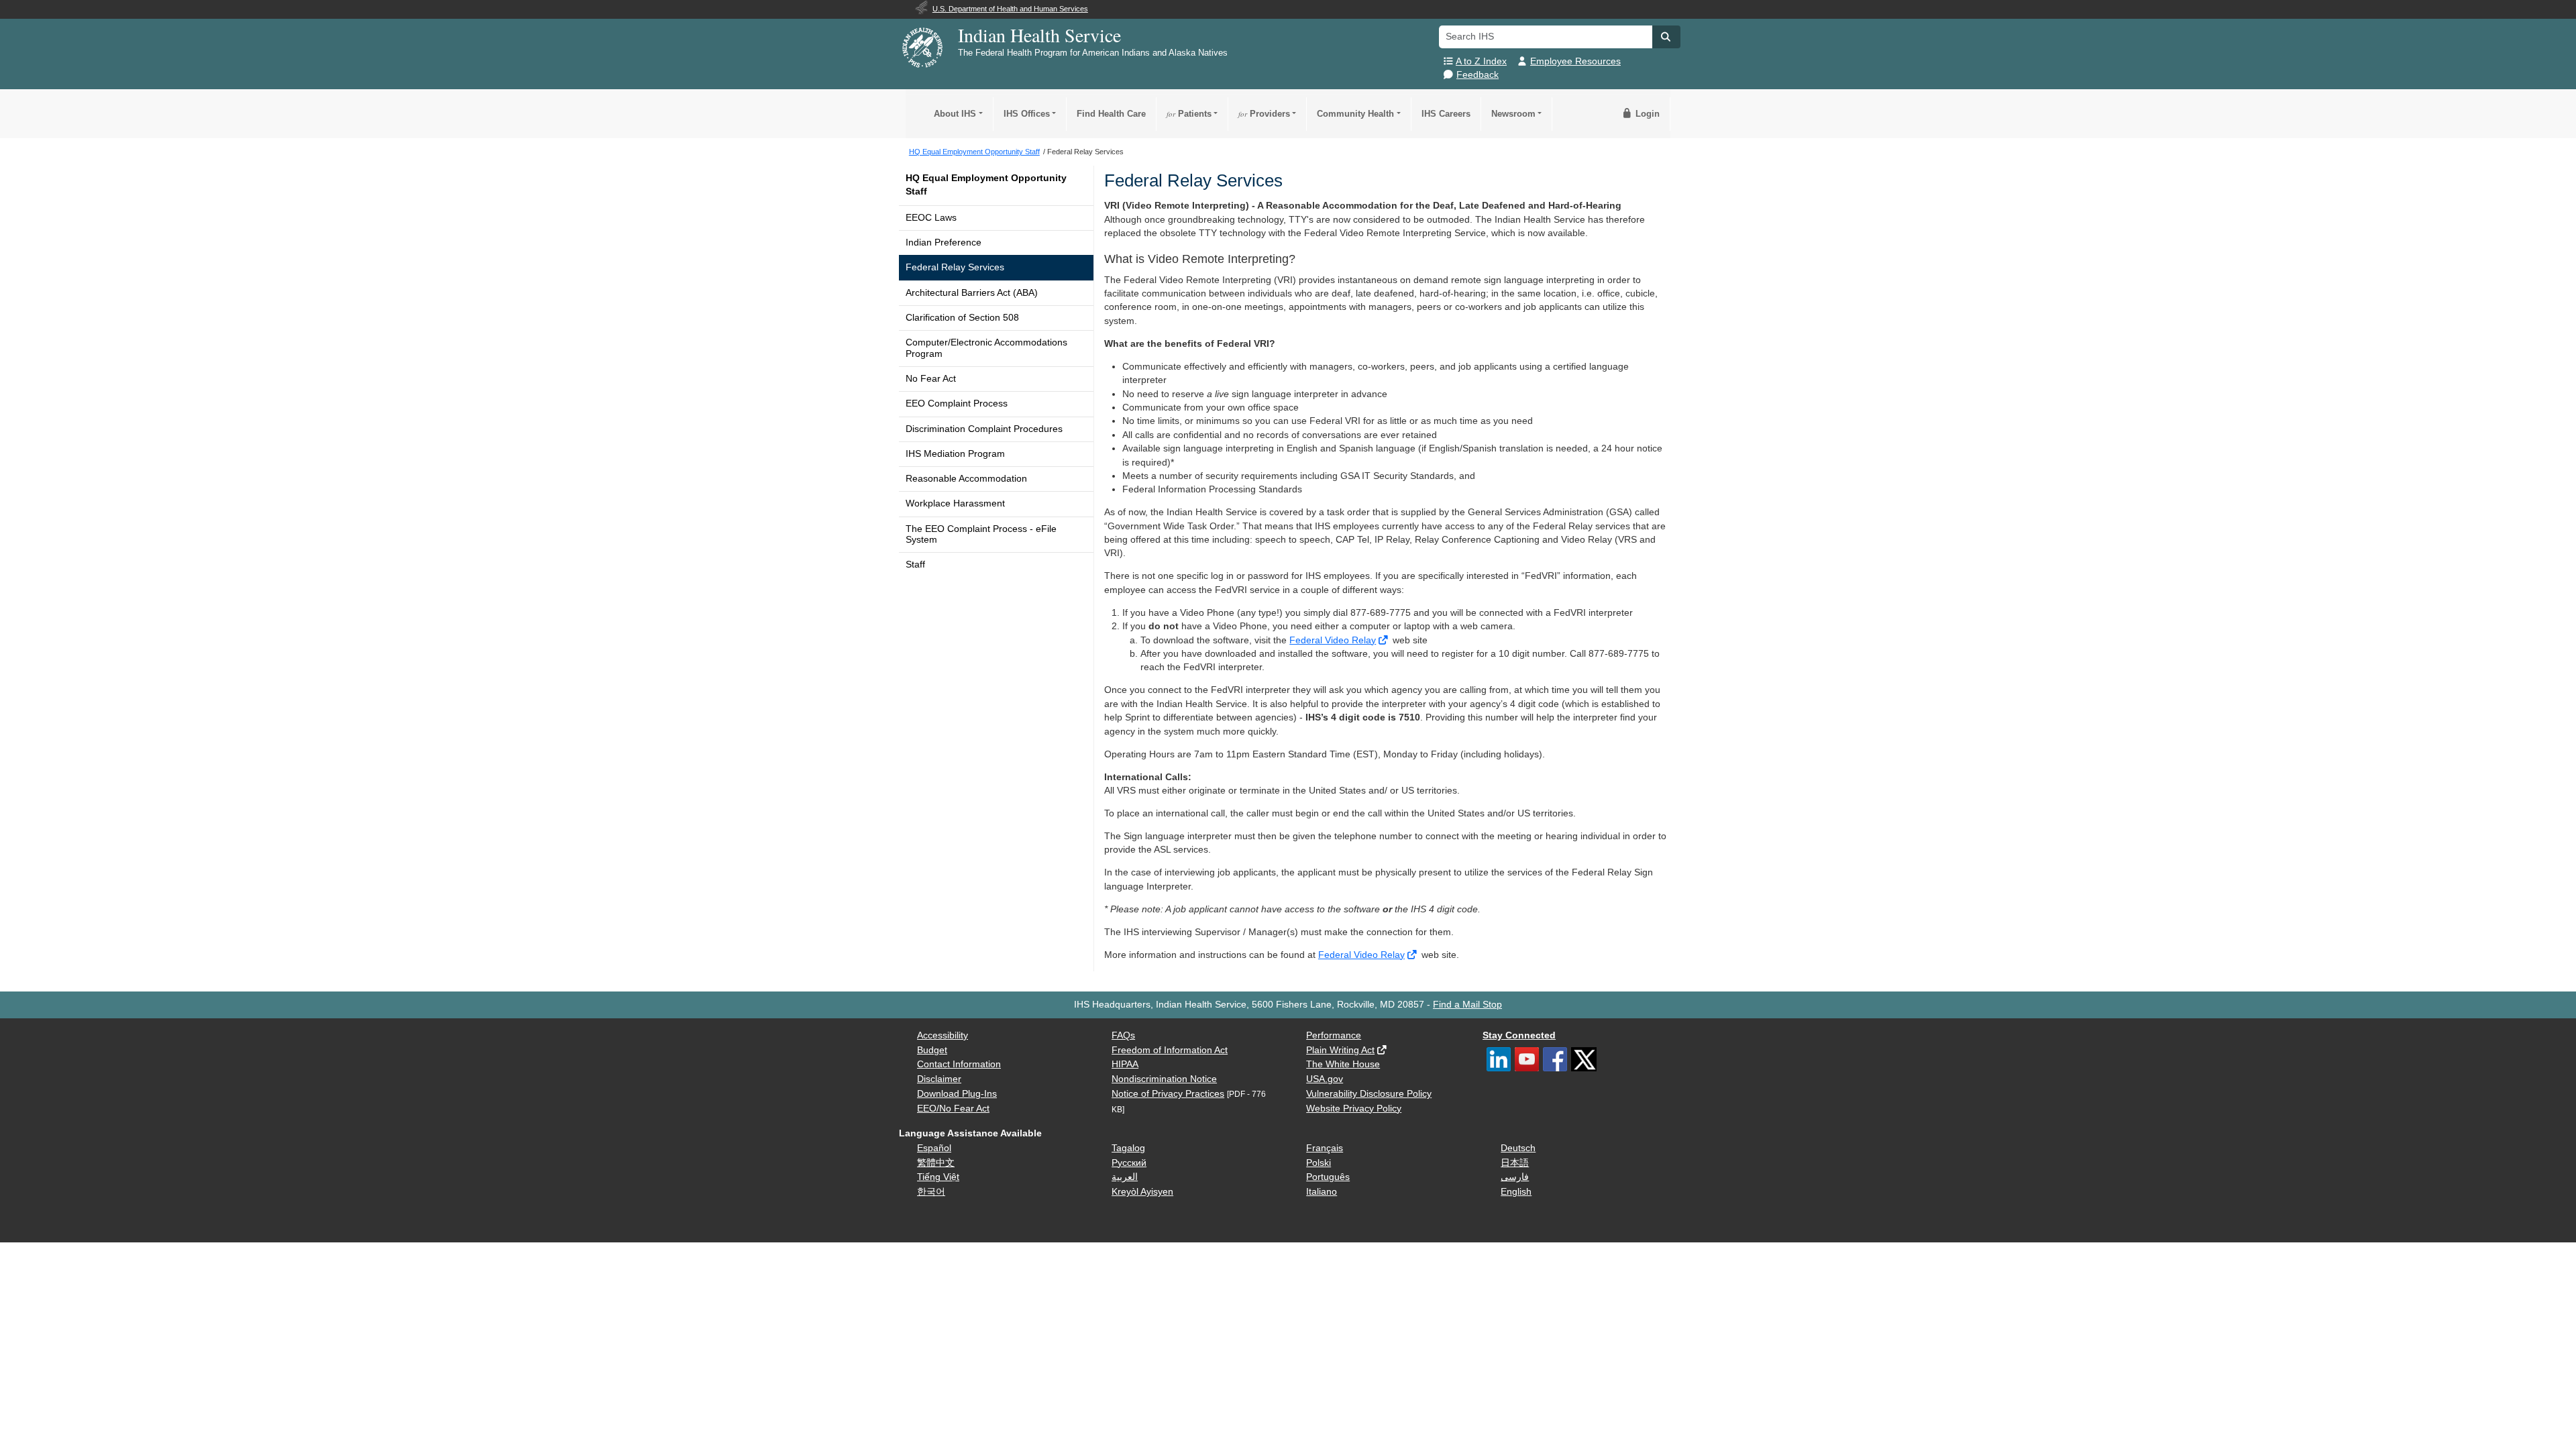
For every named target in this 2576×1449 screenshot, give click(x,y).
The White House (1343, 1064)
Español (934, 1148)
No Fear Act (931, 379)
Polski (1319, 1163)
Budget (932, 1050)
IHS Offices (1027, 114)
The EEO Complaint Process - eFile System (981, 534)
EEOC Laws (931, 218)
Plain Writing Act (1340, 1050)
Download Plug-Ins (957, 1094)
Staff (915, 565)
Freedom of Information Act (1170, 1050)
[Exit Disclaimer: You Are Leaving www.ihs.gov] (1384, 640)
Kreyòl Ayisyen (1142, 1192)
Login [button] (1646, 114)
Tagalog (1128, 1148)
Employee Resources (1575, 61)
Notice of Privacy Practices (1168, 1094)
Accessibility (943, 1035)
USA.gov (1325, 1079)
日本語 (1515, 1163)
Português (1328, 1177)
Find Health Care (1111, 114)
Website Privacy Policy (1354, 1109)
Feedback (1478, 75)
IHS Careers (1446, 114)
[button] (1666, 37)
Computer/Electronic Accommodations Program (986, 348)
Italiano (1322, 1192)
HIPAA (1125, 1064)
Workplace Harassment (955, 503)
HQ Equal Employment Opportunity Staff (986, 185)
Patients (1189, 114)
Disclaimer (939, 1079)
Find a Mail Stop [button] (1467, 1005)
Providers (1264, 114)
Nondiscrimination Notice (1164, 1079)
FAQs (1123, 1035)
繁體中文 (936, 1163)
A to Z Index (1481, 61)
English (1516, 1192)
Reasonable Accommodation (966, 479)
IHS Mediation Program (955, 454)
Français (1325, 1148)
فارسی (1515, 1177)
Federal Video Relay (1333, 640)
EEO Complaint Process (957, 404)
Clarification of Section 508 (962, 318)
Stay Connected (1519, 1035)
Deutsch (1518, 1148)
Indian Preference (944, 243)
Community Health (1355, 114)
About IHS (955, 114)
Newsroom (1513, 114)
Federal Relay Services (955, 267)
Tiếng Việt (938, 1177)
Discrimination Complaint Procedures (984, 429)
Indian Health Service (1039, 35)
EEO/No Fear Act (953, 1109)
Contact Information (959, 1064)
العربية (1125, 1177)
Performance (1334, 1035)
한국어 (931, 1192)
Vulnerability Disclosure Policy (1369, 1094)
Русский (1129, 1163)
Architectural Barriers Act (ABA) (972, 293)
